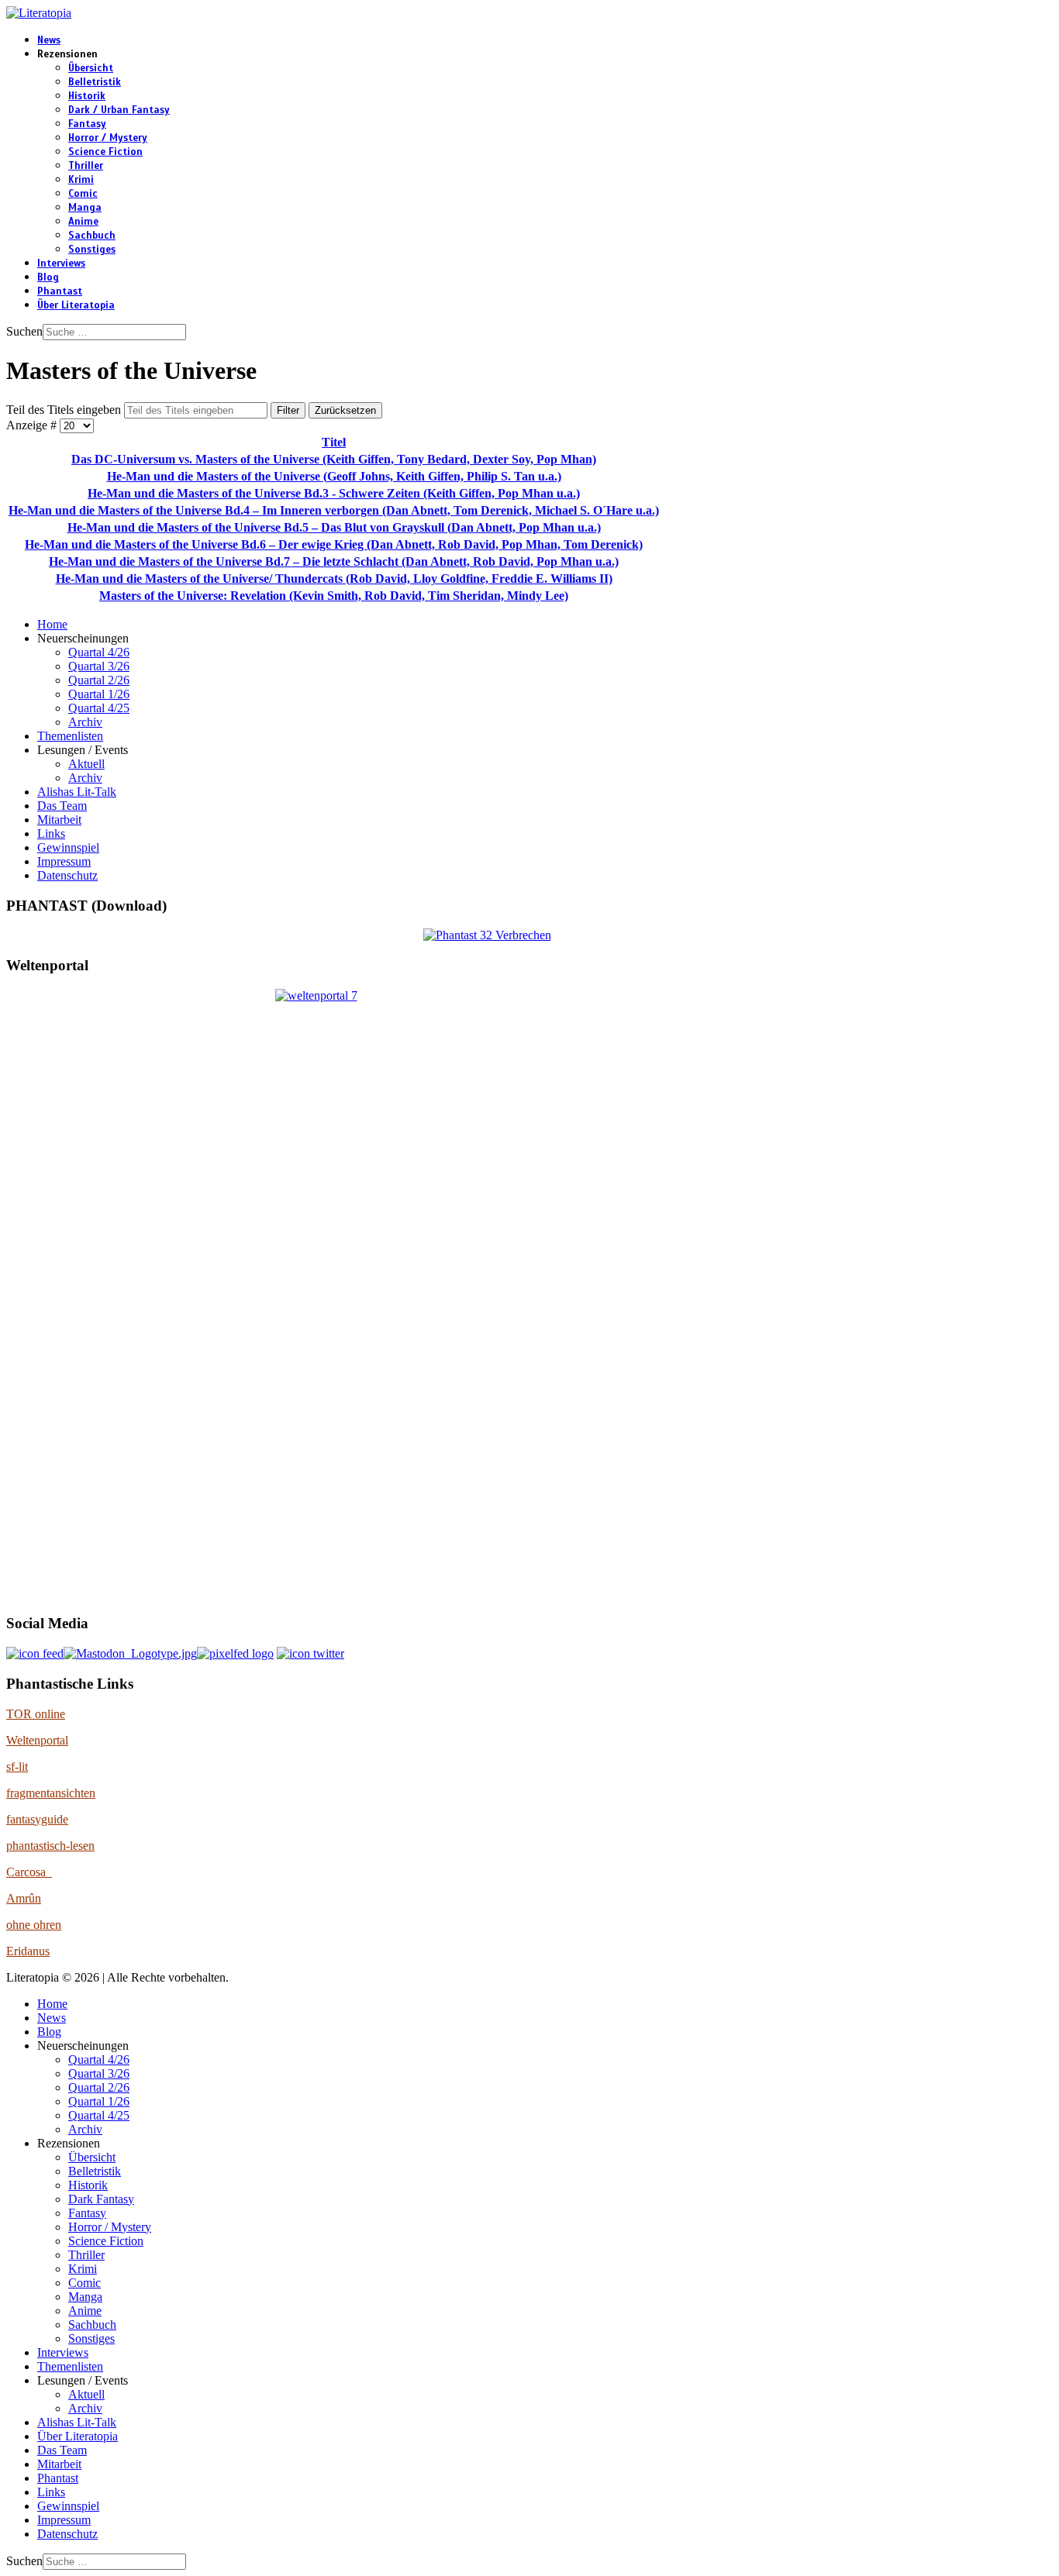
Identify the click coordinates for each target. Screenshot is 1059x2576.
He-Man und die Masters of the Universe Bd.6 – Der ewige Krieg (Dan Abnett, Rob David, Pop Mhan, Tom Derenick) (334, 544)
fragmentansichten (51, 1793)
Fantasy (87, 124)
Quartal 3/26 (99, 666)
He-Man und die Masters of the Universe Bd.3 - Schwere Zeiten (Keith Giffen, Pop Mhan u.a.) (334, 493)
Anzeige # (33, 425)
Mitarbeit (59, 820)
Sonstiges (92, 250)
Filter (288, 410)
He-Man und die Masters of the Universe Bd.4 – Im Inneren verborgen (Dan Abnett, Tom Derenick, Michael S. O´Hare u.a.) (334, 510)
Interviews (61, 263)
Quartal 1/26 (99, 694)
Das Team (62, 806)
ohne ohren (34, 1925)
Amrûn (24, 1898)
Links (51, 833)
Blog (48, 277)
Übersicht (91, 68)
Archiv (85, 722)
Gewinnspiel (68, 847)
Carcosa (29, 1872)
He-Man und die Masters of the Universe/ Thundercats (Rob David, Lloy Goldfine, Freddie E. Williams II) (334, 579)
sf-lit (17, 1767)
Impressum (64, 861)
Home (52, 624)
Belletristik (95, 82)
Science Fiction (105, 152)
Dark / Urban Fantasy (119, 110)
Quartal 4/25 (99, 708)
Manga (85, 208)
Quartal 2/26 (99, 680)
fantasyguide (37, 1819)
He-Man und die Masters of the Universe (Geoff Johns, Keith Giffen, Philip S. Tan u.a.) (334, 476)
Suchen (24, 331)
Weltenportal (37, 1740)
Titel (334, 442)
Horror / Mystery (108, 138)
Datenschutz (67, 875)
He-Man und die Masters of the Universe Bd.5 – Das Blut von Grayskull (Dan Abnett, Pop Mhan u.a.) (334, 527)
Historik (87, 96)
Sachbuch (92, 236)
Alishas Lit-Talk (77, 792)
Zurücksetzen (345, 410)
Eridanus (28, 1951)
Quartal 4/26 (99, 652)
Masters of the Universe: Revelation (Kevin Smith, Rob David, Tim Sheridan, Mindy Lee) (334, 596)
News (49, 40)
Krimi (81, 180)
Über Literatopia (76, 305)
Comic (83, 194)
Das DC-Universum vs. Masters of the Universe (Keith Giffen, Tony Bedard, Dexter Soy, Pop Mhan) (334, 459)
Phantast (60, 291)
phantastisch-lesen (50, 1846)
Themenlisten (70, 736)
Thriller (86, 166)
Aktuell (86, 764)
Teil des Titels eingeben (65, 410)
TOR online (36, 1714)
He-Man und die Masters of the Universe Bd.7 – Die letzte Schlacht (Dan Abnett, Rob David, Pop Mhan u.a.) (334, 561)
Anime (83, 222)
